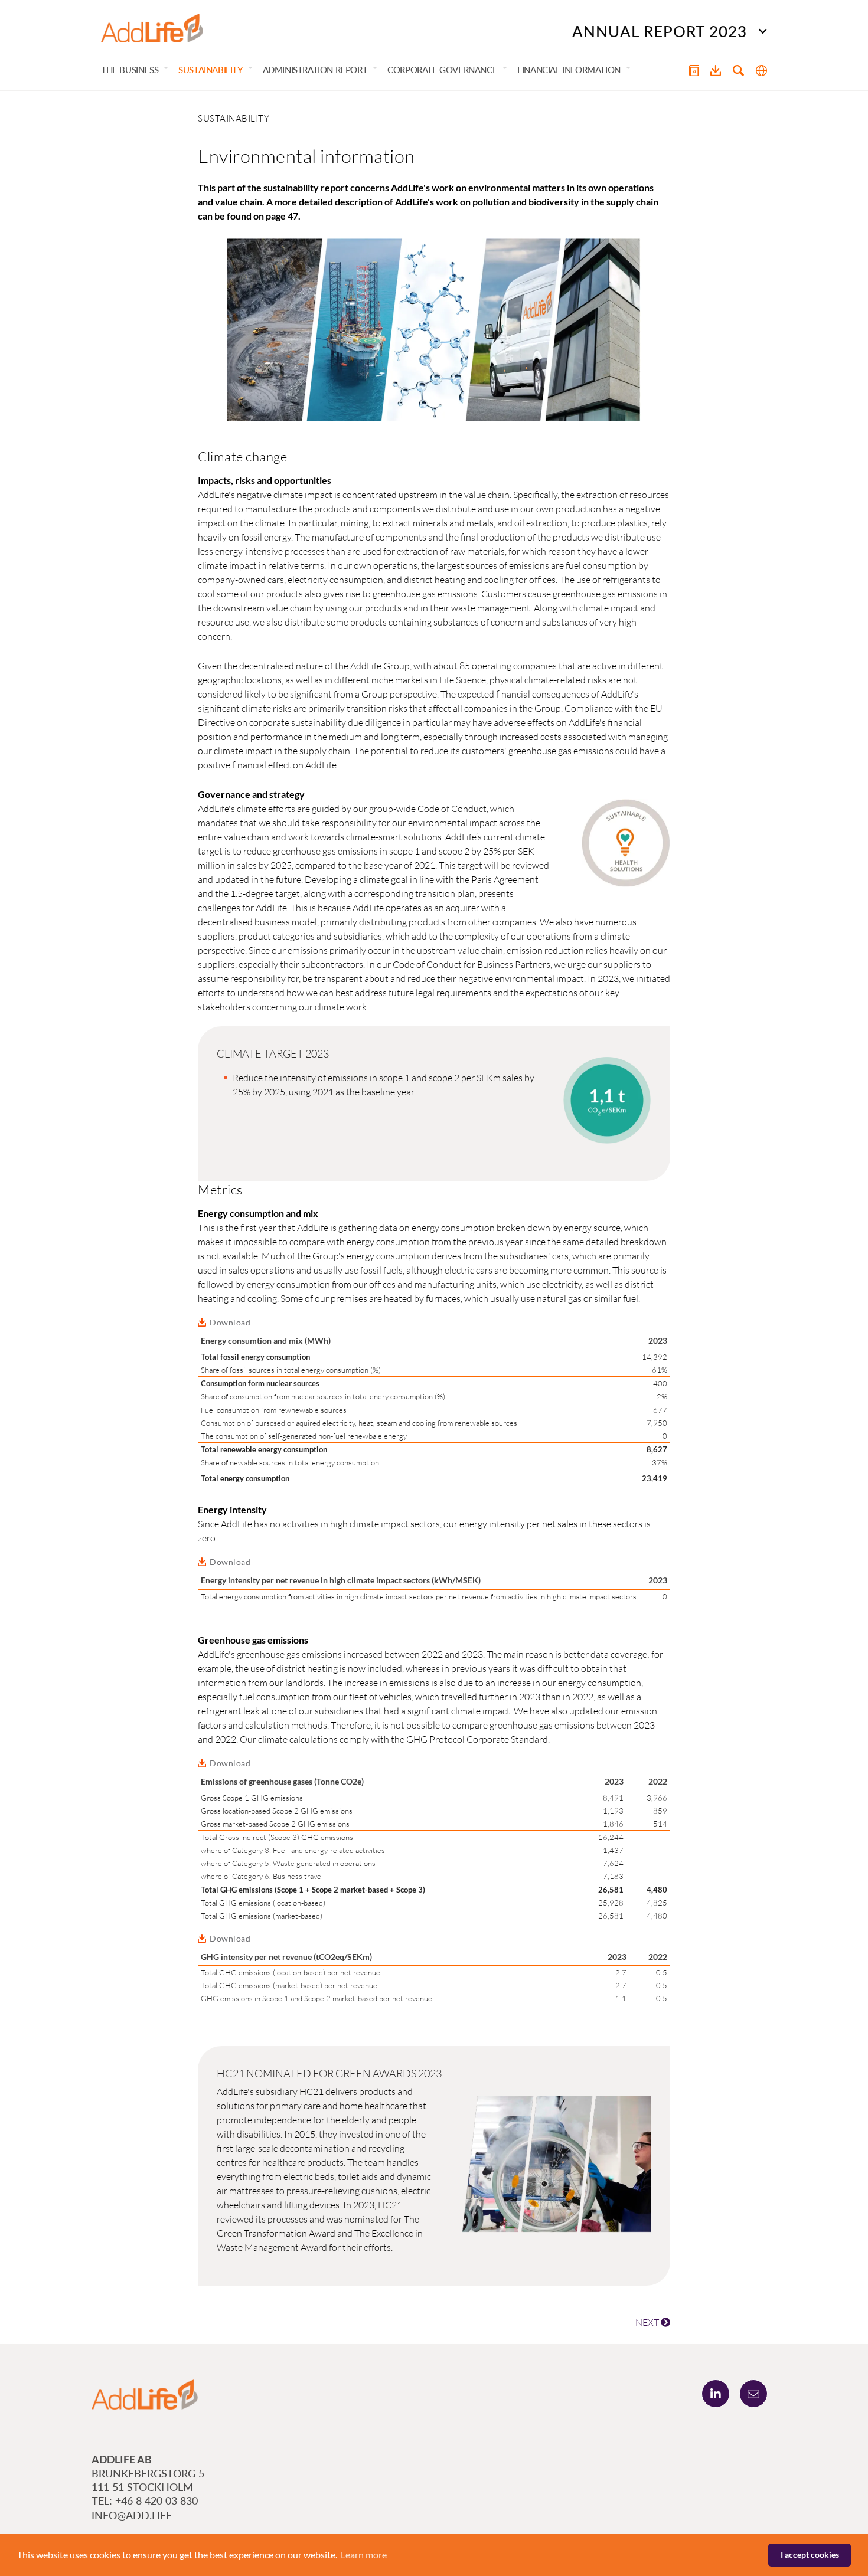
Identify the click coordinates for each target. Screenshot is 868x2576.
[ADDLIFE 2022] (152, 28)
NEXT (648, 2322)
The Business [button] (130, 70)
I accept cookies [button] (810, 2554)
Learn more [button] (364, 2554)
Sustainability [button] (210, 70)
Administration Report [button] (315, 70)
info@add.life (132, 2515)
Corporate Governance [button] (442, 70)
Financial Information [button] (569, 70)
